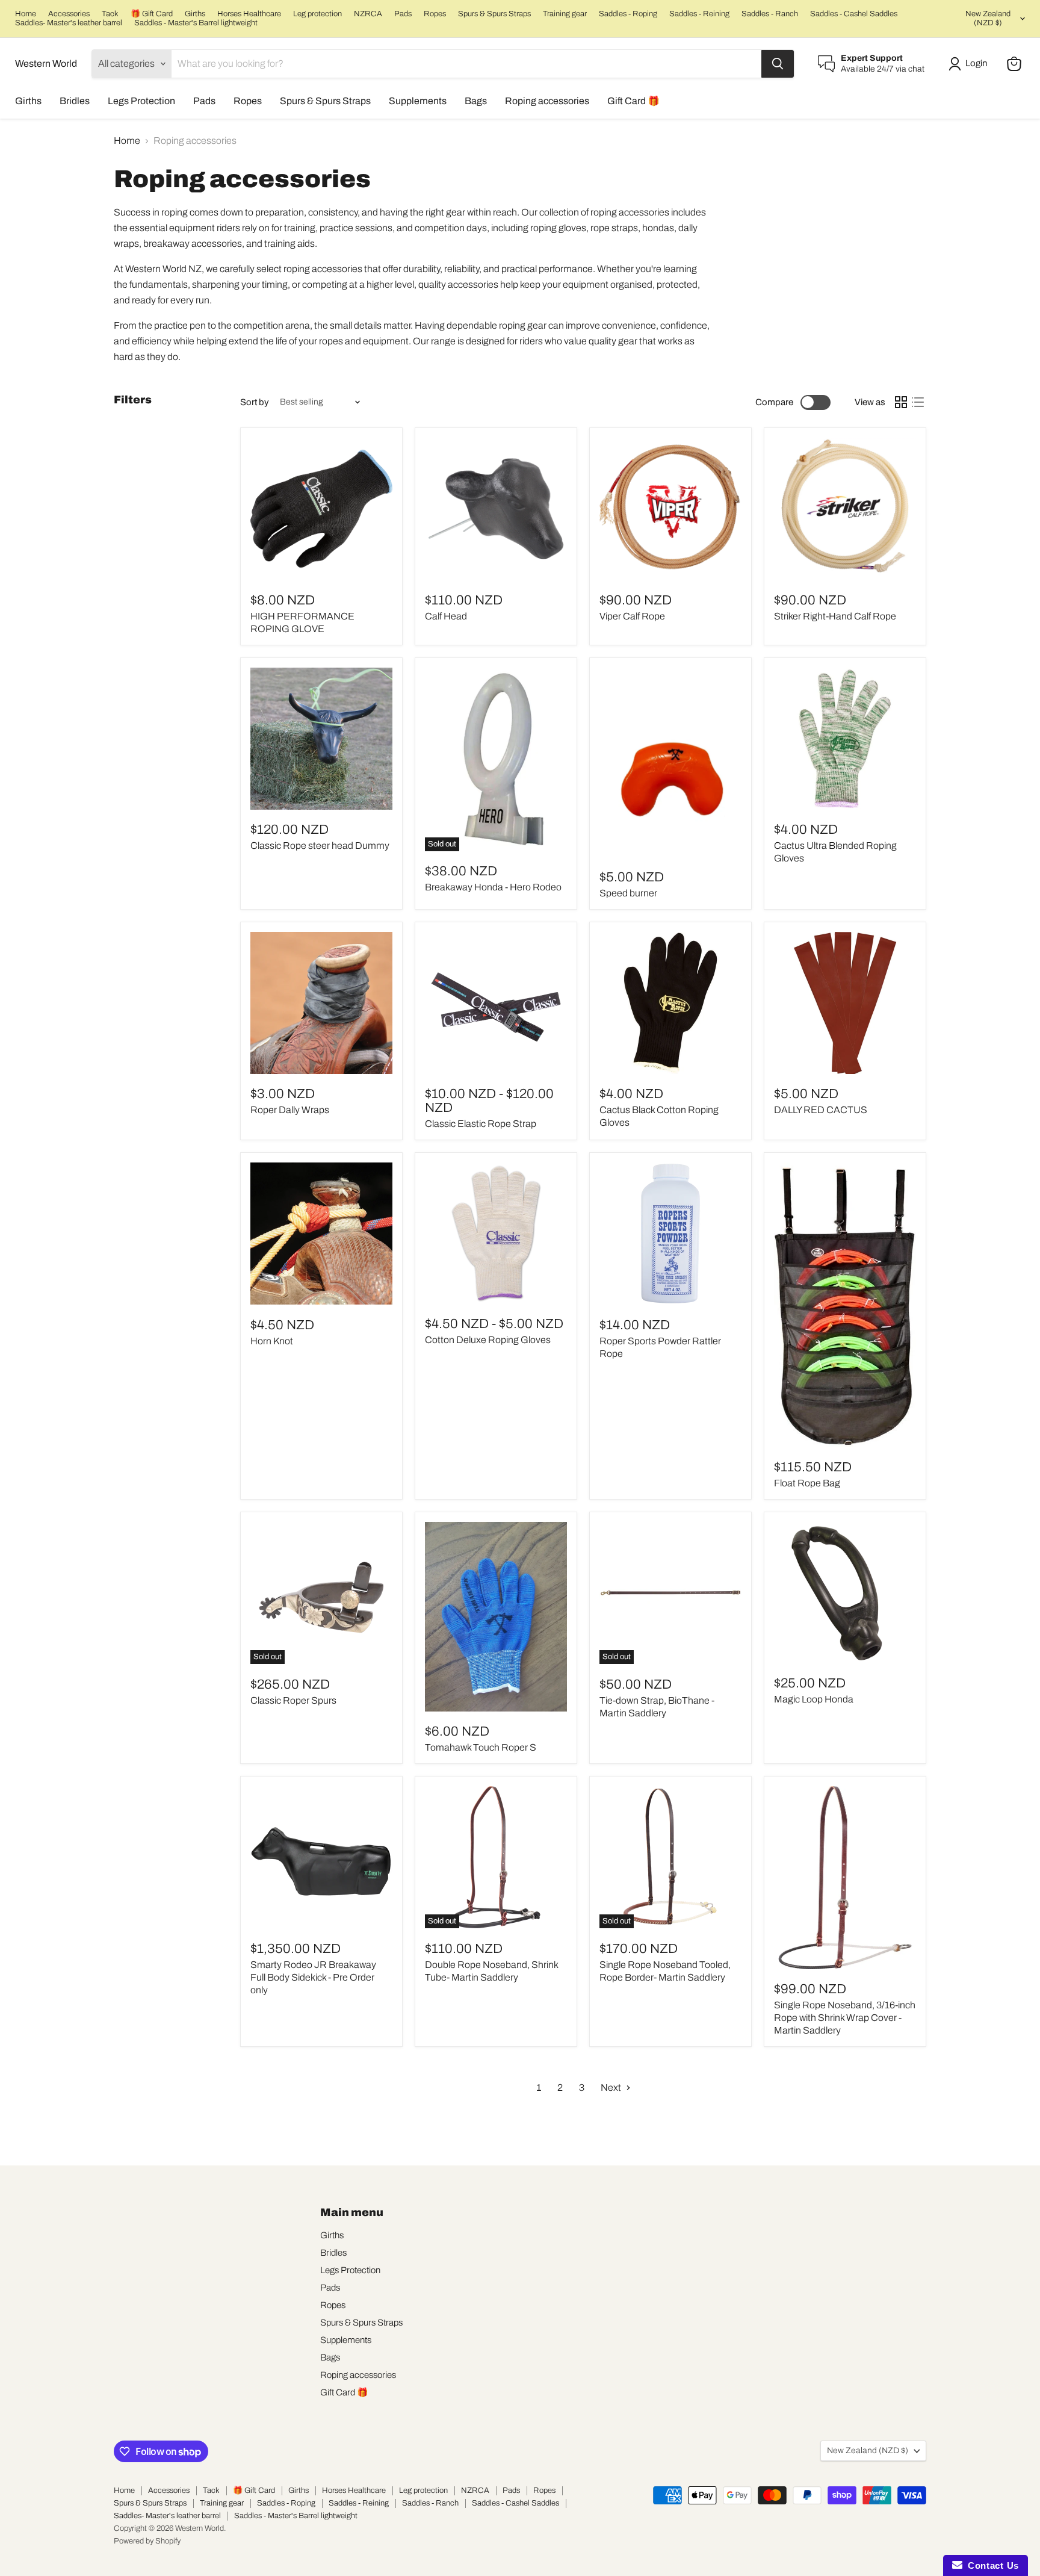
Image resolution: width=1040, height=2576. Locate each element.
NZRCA (368, 14)
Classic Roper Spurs (293, 1700)
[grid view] (901, 402)
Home (26, 14)
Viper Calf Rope (632, 616)
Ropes (435, 14)
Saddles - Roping (628, 14)
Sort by (255, 402)
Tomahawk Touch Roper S (481, 1747)
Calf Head (446, 616)
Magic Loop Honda (814, 1699)
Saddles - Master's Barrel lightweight (196, 23)
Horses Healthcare (249, 14)
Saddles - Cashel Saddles (854, 14)
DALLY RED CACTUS (821, 1110)
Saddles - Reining (699, 14)
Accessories (69, 14)
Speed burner (628, 893)
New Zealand (988, 18)
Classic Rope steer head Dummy (320, 846)
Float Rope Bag (807, 1483)
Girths (195, 14)
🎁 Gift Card (152, 14)
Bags (476, 101)
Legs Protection (141, 101)
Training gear (565, 14)
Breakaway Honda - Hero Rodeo (493, 887)
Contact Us (991, 2565)
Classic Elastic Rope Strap (481, 1124)
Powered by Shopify (147, 2541)
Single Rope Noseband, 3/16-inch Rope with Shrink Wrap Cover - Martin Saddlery (845, 2018)
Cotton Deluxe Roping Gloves (488, 1340)
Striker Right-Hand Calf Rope (835, 616)
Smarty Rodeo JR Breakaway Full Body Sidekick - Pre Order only (313, 1977)
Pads (403, 14)
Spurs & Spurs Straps (494, 14)
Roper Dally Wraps (290, 1110)
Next (612, 2087)
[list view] (918, 402)
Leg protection (317, 14)
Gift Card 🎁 (633, 101)
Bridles (75, 101)
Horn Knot (272, 1341)
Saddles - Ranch (770, 14)
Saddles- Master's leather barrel (69, 23)
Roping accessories (547, 101)
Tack (110, 14)
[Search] (778, 64)
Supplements (418, 101)
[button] (970, 64)
